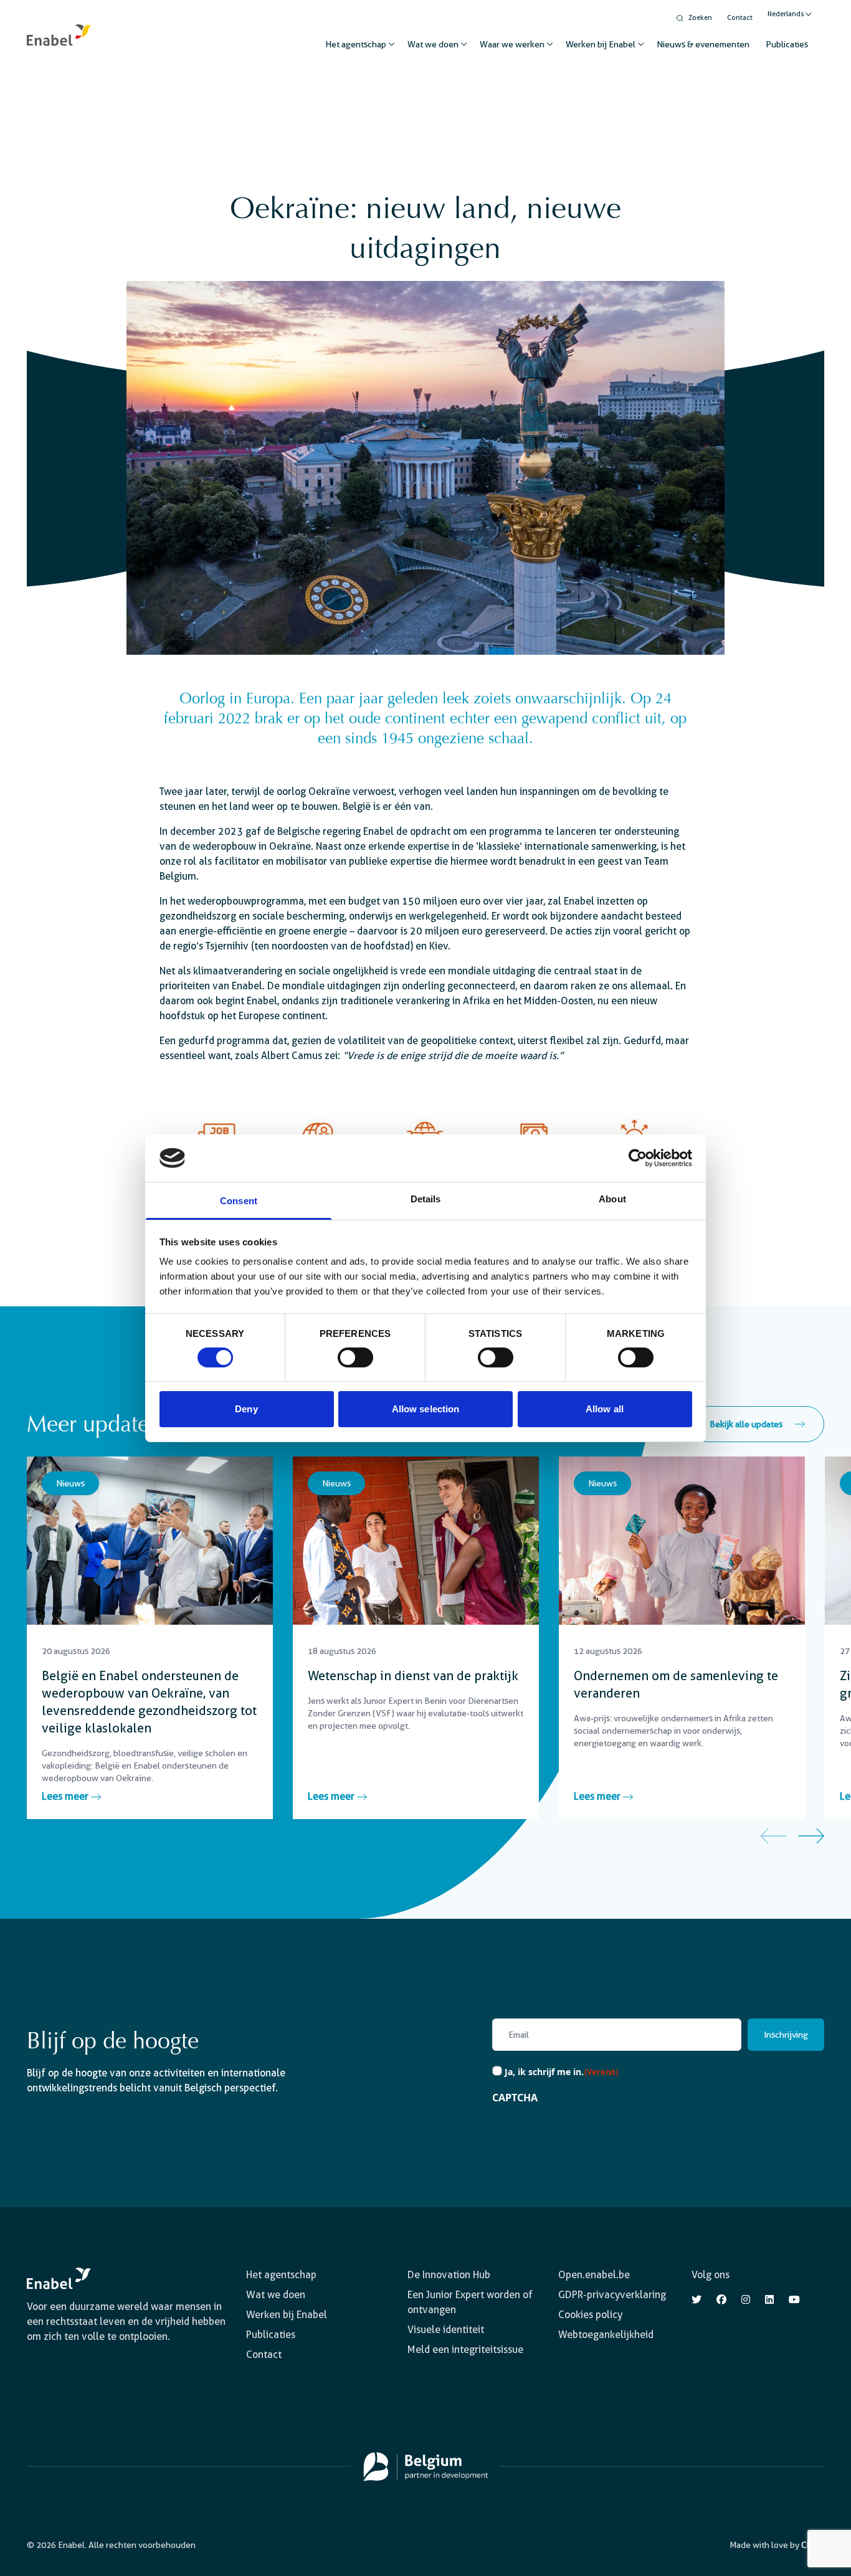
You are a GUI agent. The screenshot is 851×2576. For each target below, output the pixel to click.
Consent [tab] (239, 1201)
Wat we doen (433, 44)
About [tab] (612, 1199)
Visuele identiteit (446, 2330)
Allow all (605, 1409)
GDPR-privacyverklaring (612, 2295)
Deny (246, 1409)
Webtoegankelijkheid (606, 2335)
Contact (740, 18)
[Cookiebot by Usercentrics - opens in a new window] (638, 1158)
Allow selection (426, 1409)
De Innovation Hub (449, 2275)
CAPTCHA (515, 2098)
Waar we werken (512, 44)
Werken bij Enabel (601, 44)
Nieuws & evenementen (703, 44)
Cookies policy (590, 2315)
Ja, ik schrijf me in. (562, 2072)
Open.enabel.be (594, 2275)
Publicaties (787, 44)
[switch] (355, 1357)
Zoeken (700, 18)
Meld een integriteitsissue (465, 2350)
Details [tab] (426, 1199)
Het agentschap (356, 44)
